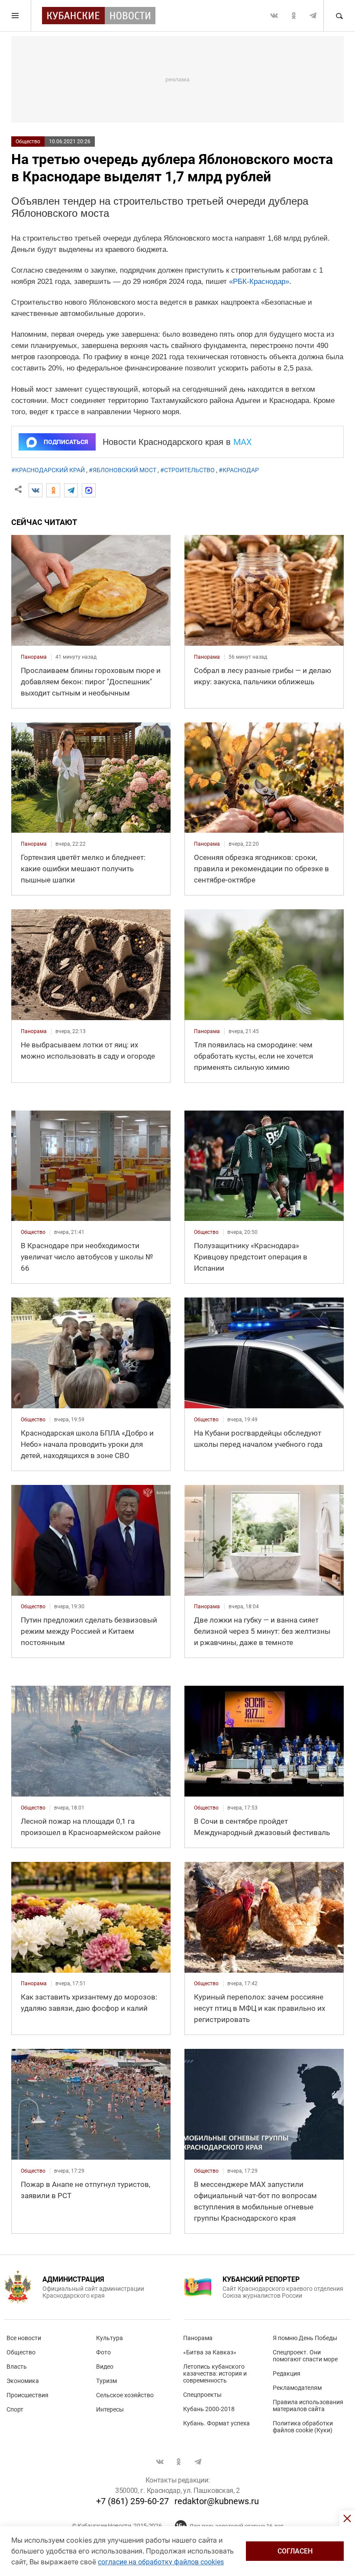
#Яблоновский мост (123, 470)
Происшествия (27, 2395)
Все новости (24, 2338)
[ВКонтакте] (35, 490)
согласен (295, 2551)
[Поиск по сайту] (339, 16)
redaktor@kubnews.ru (217, 2501)
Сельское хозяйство (125, 2395)
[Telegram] (71, 490)
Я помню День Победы (305, 2338)
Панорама (198, 2338)
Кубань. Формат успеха (216, 2423)
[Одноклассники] (53, 490)
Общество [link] (33, 1232)
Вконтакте (274, 16)
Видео (105, 2367)
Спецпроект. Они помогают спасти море (305, 2356)
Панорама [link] (34, 657)
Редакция (287, 2373)
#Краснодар (239, 470)
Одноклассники (294, 16)
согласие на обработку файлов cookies (161, 2562)
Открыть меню (16, 16)
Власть (17, 2367)
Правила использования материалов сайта (308, 2405)
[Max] (89, 490)
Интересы (110, 2409)
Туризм (106, 2381)
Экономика (23, 2381)
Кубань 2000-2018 (209, 2409)
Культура (110, 2338)
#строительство (187, 470)
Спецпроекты (202, 2395)
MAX (243, 442)
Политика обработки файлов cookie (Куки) (303, 2427)
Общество (28, 142)
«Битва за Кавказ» (210, 2352)
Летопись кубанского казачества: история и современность (215, 2373)
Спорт (15, 2409)
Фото (103, 2352)
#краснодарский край (48, 470)
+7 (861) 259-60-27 (132, 2501)
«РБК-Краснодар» (259, 282)
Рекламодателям (297, 2388)
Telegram (313, 16)
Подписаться (66, 442)
